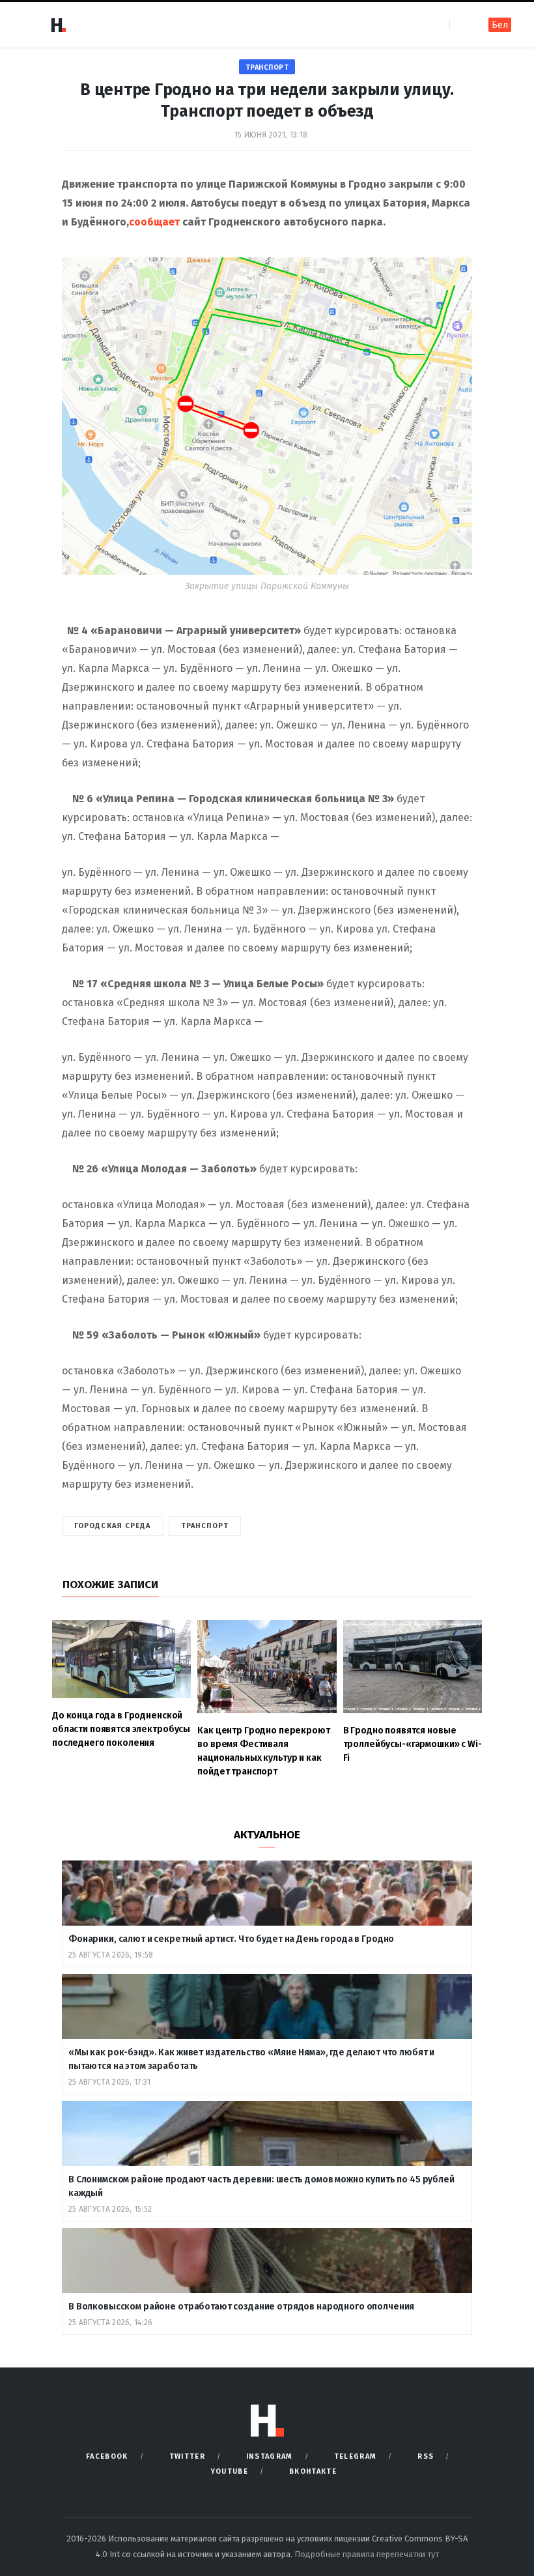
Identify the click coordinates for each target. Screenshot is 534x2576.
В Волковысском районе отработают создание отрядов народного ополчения (242, 2307)
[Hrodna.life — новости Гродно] (58, 25)
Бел (500, 25)
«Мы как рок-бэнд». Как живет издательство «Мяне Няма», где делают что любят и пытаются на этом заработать (251, 2059)
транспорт (267, 67)
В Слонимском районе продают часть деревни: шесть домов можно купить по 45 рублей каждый (261, 2186)
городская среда (113, 1526)
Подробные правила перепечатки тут (367, 2554)
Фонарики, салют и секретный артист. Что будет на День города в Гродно (231, 1939)
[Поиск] (461, 24)
